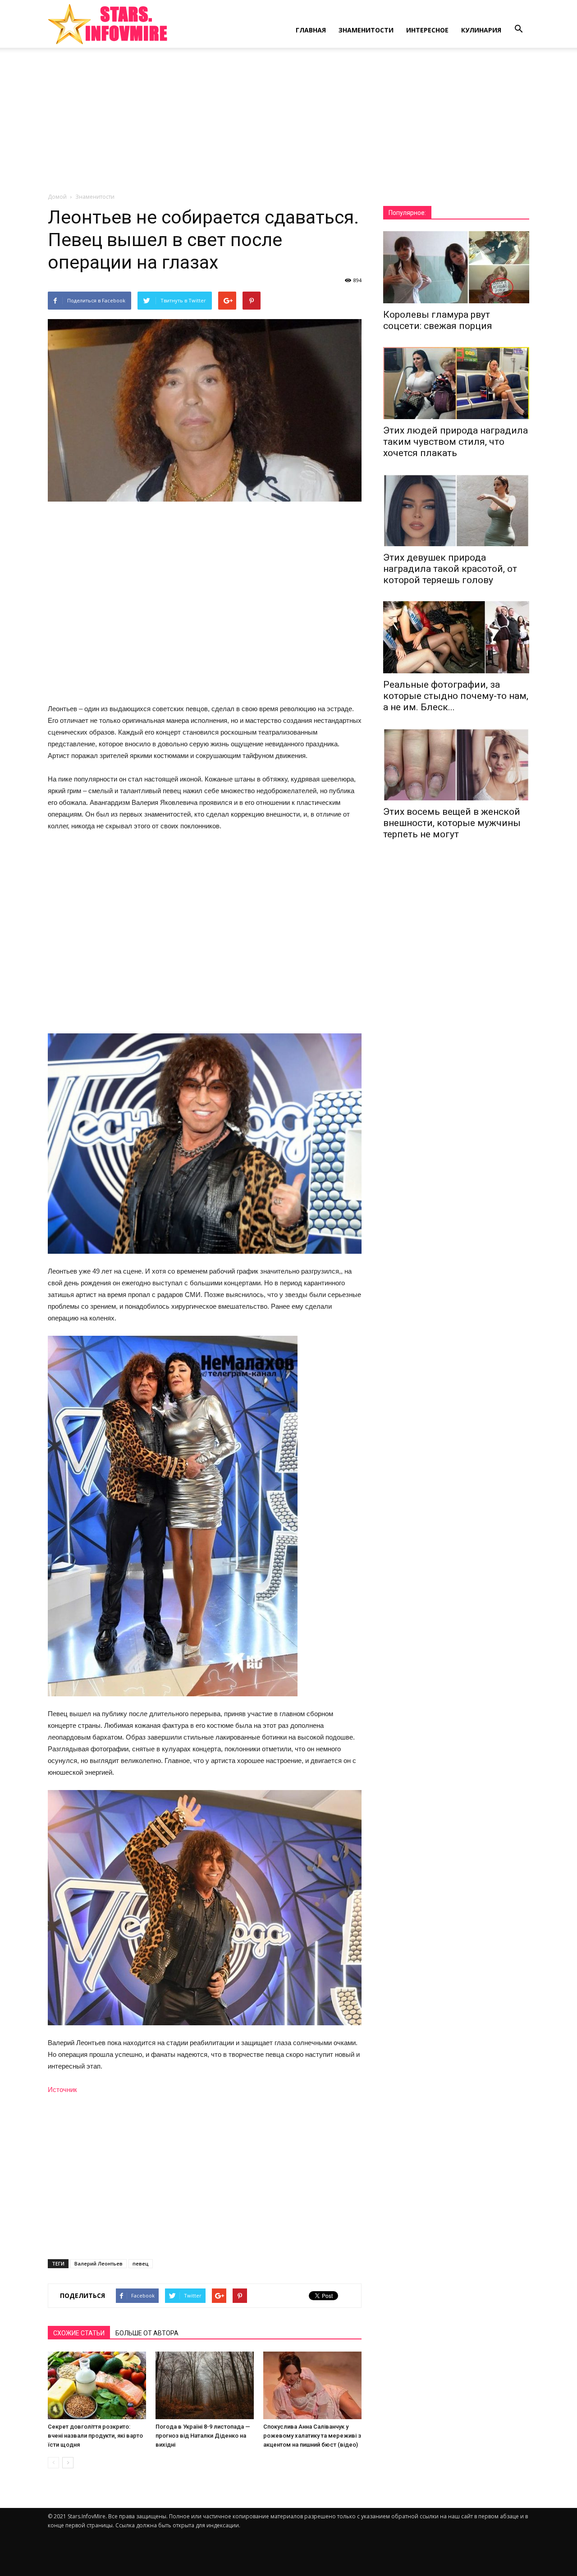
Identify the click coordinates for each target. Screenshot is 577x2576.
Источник (62, 2090)
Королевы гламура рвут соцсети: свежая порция (438, 320)
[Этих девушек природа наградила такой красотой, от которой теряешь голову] (456, 510)
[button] (518, 29)
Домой (57, 197)
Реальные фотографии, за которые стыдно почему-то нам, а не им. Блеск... (456, 696)
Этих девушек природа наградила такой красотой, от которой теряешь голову (450, 569)
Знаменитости (366, 30)
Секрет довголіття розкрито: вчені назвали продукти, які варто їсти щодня (95, 2436)
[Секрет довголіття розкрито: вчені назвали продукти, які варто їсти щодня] (97, 2385)
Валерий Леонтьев (98, 2263)
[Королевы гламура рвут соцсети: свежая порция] (456, 267)
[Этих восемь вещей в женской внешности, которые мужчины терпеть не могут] (456, 764)
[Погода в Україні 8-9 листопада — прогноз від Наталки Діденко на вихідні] (205, 2385)
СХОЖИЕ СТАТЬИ (79, 2333)
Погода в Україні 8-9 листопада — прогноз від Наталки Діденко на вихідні (203, 2436)
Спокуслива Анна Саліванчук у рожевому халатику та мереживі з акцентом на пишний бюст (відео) (312, 2436)
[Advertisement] (288, 125)
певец (141, 2263)
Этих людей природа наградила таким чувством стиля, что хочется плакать (456, 442)
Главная (311, 30)
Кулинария (481, 30)
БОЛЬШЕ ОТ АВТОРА (147, 2333)
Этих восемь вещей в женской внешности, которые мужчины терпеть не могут (452, 823)
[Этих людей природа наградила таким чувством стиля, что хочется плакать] (456, 383)
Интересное (427, 30)
